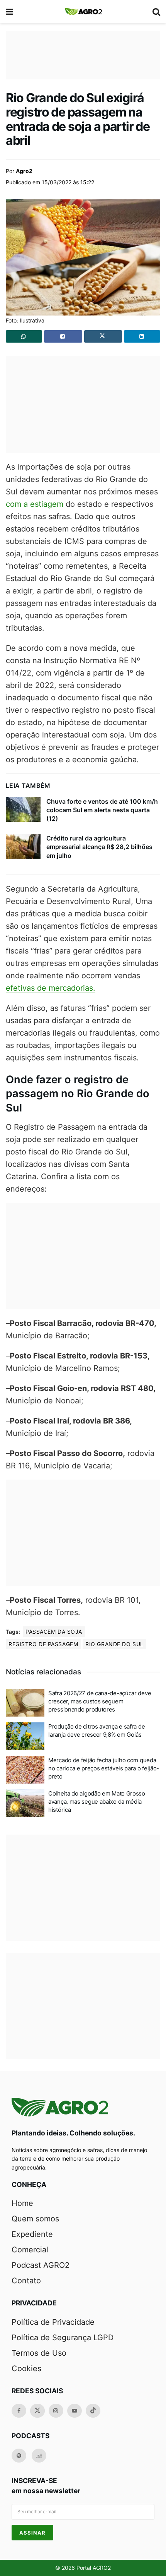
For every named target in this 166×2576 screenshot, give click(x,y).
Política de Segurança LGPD (63, 2338)
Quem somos (35, 2219)
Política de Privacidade (53, 2322)
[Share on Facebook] (63, 336)
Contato (26, 2281)
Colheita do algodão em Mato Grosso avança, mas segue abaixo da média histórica (97, 1802)
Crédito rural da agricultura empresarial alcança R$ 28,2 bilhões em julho (99, 847)
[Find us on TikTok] (93, 2411)
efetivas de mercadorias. (51, 988)
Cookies (26, 2368)
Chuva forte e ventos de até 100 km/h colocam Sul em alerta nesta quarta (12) (102, 810)
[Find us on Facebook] (19, 2411)
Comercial (30, 2250)
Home (22, 2203)
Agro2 (24, 171)
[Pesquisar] (156, 12)
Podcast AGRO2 (41, 2265)
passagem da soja (54, 1632)
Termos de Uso (39, 2353)
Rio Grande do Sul (114, 1644)
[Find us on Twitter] (37, 2411)
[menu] (10, 12)
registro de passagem (43, 1644)
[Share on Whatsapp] (24, 336)
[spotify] (19, 2456)
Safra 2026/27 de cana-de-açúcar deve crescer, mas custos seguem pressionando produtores (100, 1701)
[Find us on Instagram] (56, 2411)
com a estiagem (35, 504)
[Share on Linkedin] (142, 336)
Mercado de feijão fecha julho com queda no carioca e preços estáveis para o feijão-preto (104, 1768)
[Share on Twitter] (103, 336)
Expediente (32, 2234)
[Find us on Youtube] (75, 2411)
